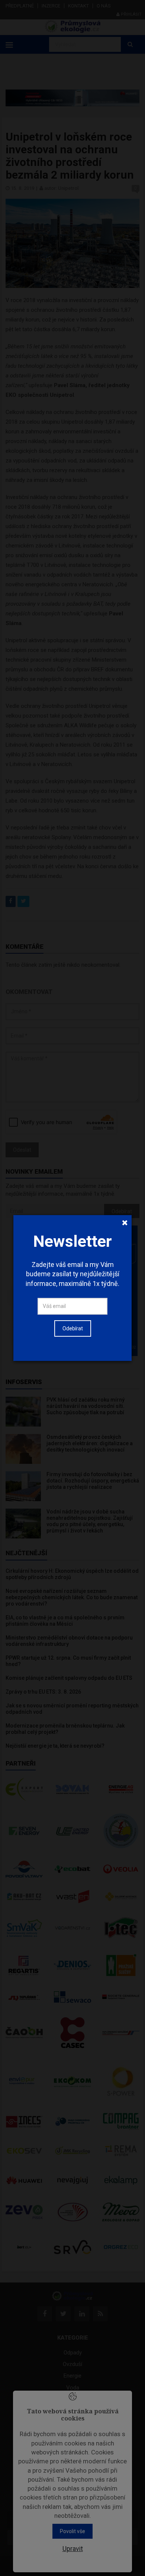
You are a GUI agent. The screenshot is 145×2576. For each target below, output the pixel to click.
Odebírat (73, 1328)
